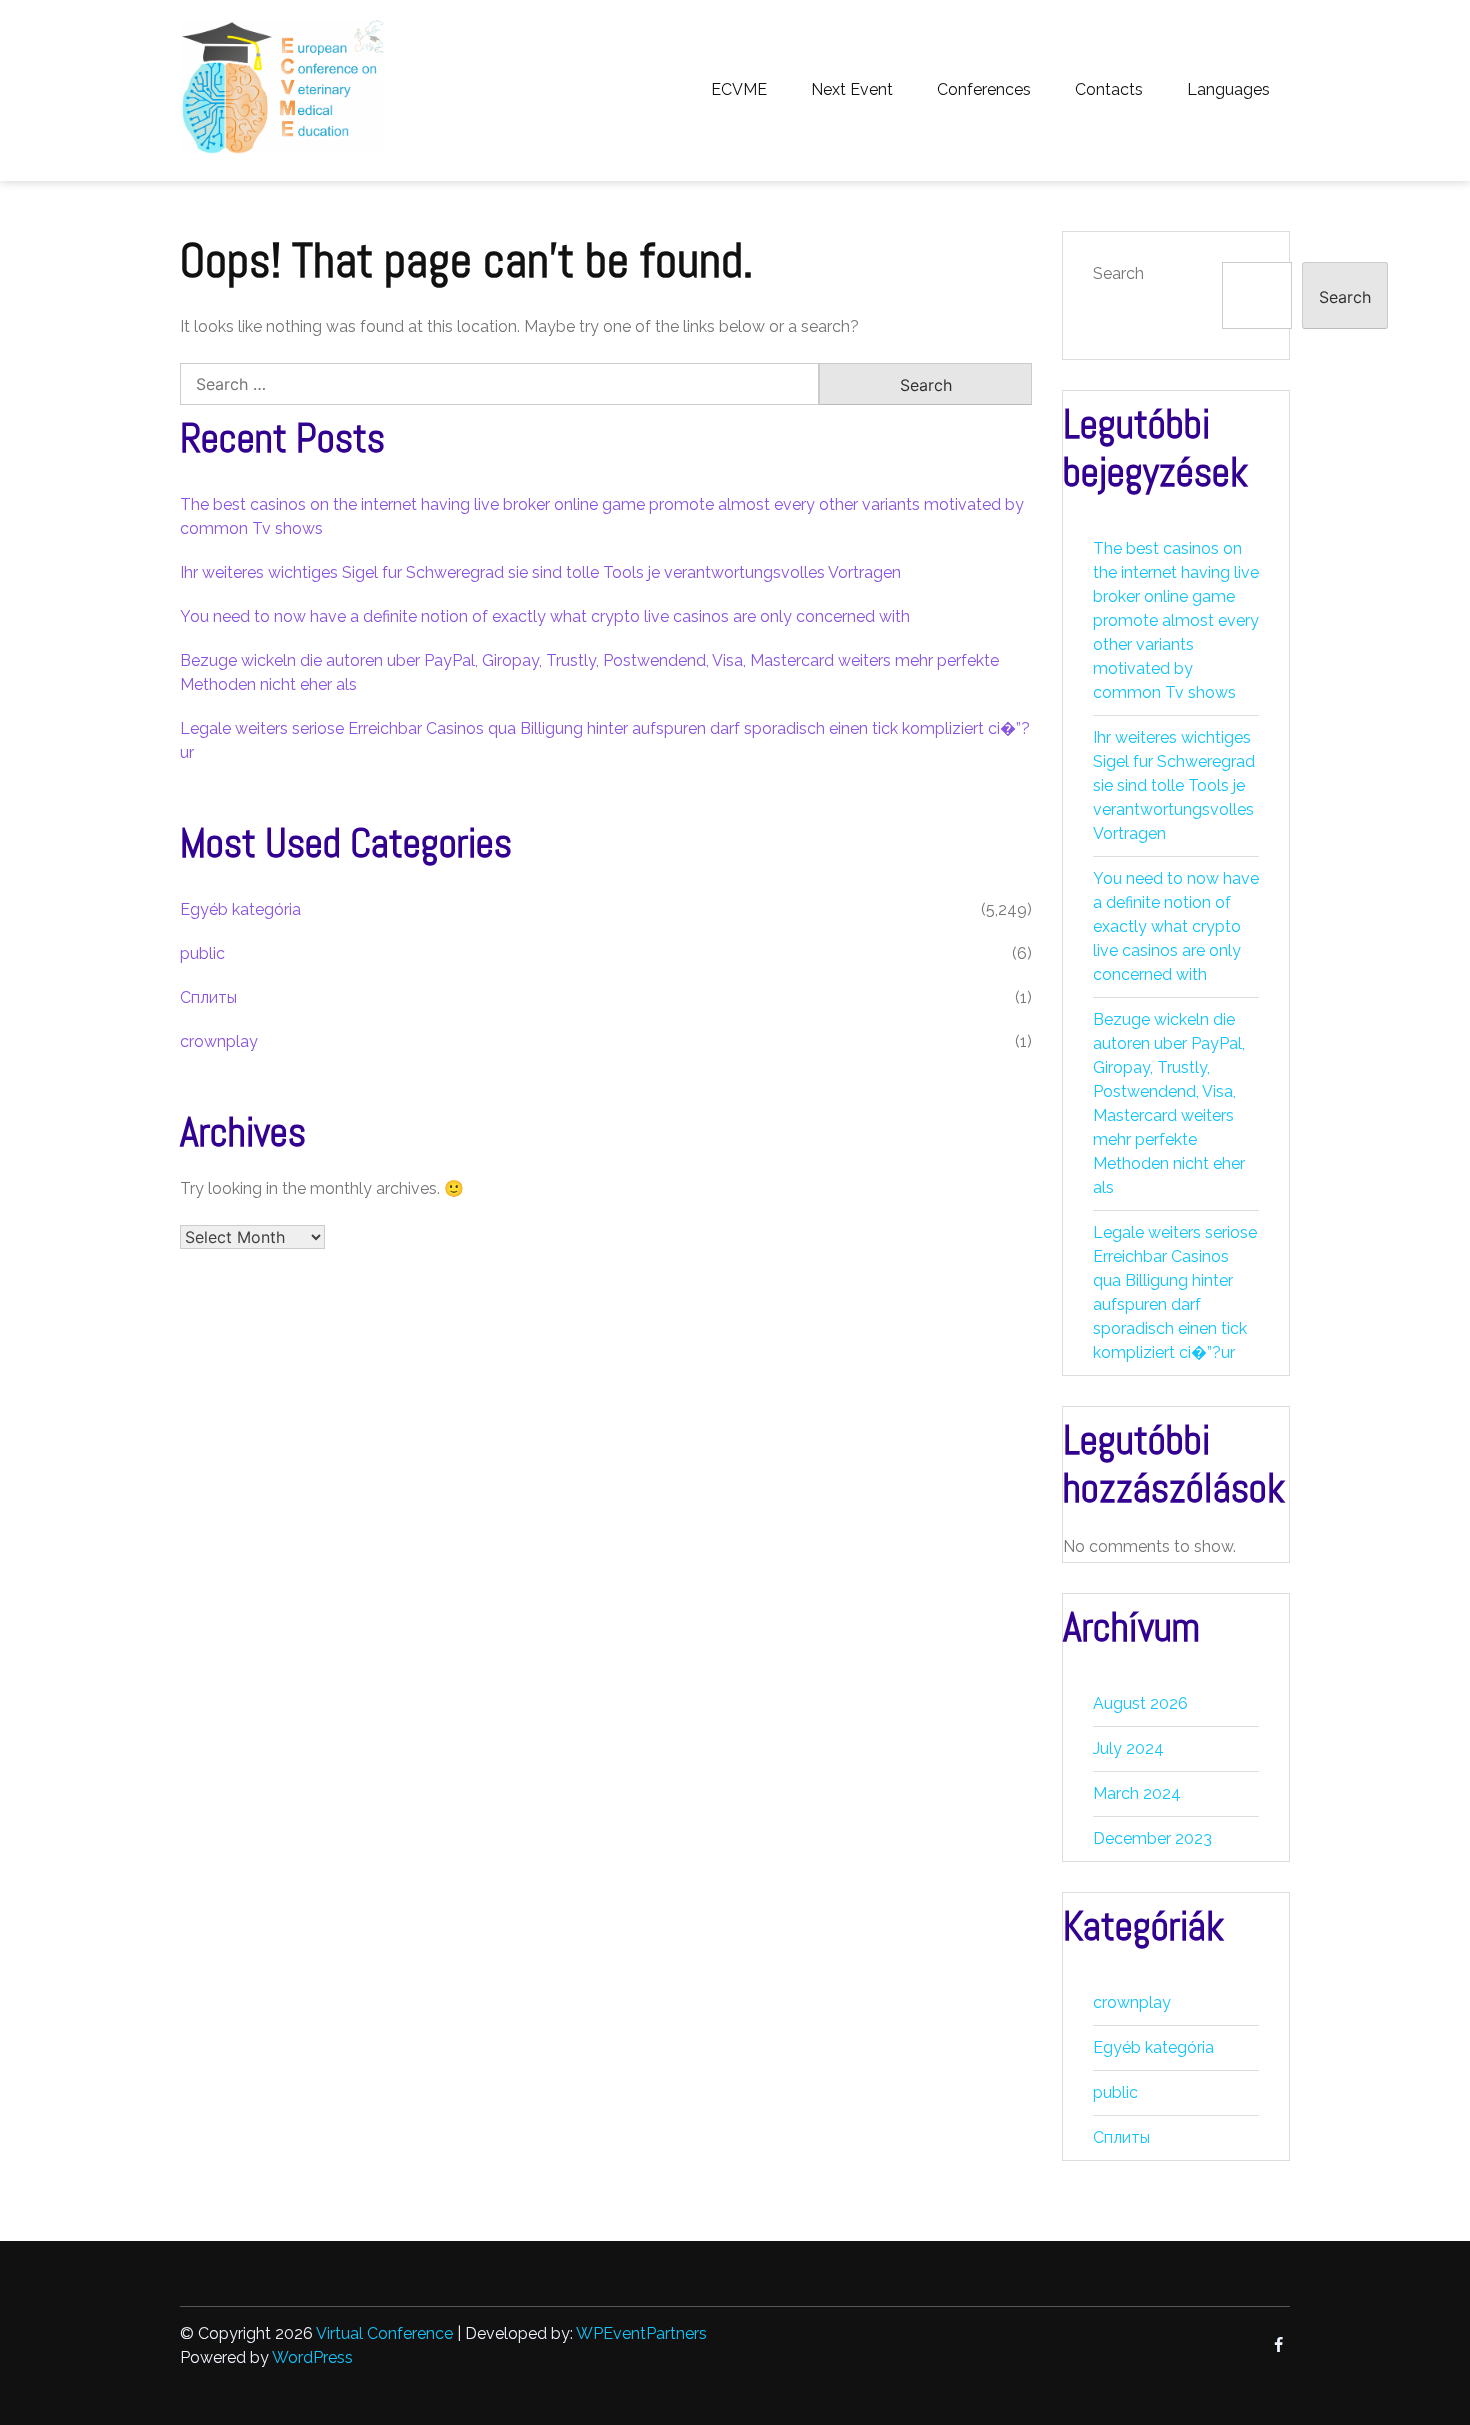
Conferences (984, 89)
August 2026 (1140, 1703)
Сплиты (208, 997)
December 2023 (1152, 1838)
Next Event (852, 89)
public (202, 953)
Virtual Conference (384, 2333)
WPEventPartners (641, 2333)
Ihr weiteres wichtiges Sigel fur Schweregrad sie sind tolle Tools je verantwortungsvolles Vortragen (540, 572)
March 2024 (1137, 1793)
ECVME (739, 89)
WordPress (312, 2357)
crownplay (219, 1041)
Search (1118, 273)
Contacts (1109, 89)
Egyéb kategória (240, 909)
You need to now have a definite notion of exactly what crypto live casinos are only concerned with (545, 616)
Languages (1228, 89)
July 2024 (1128, 1748)
